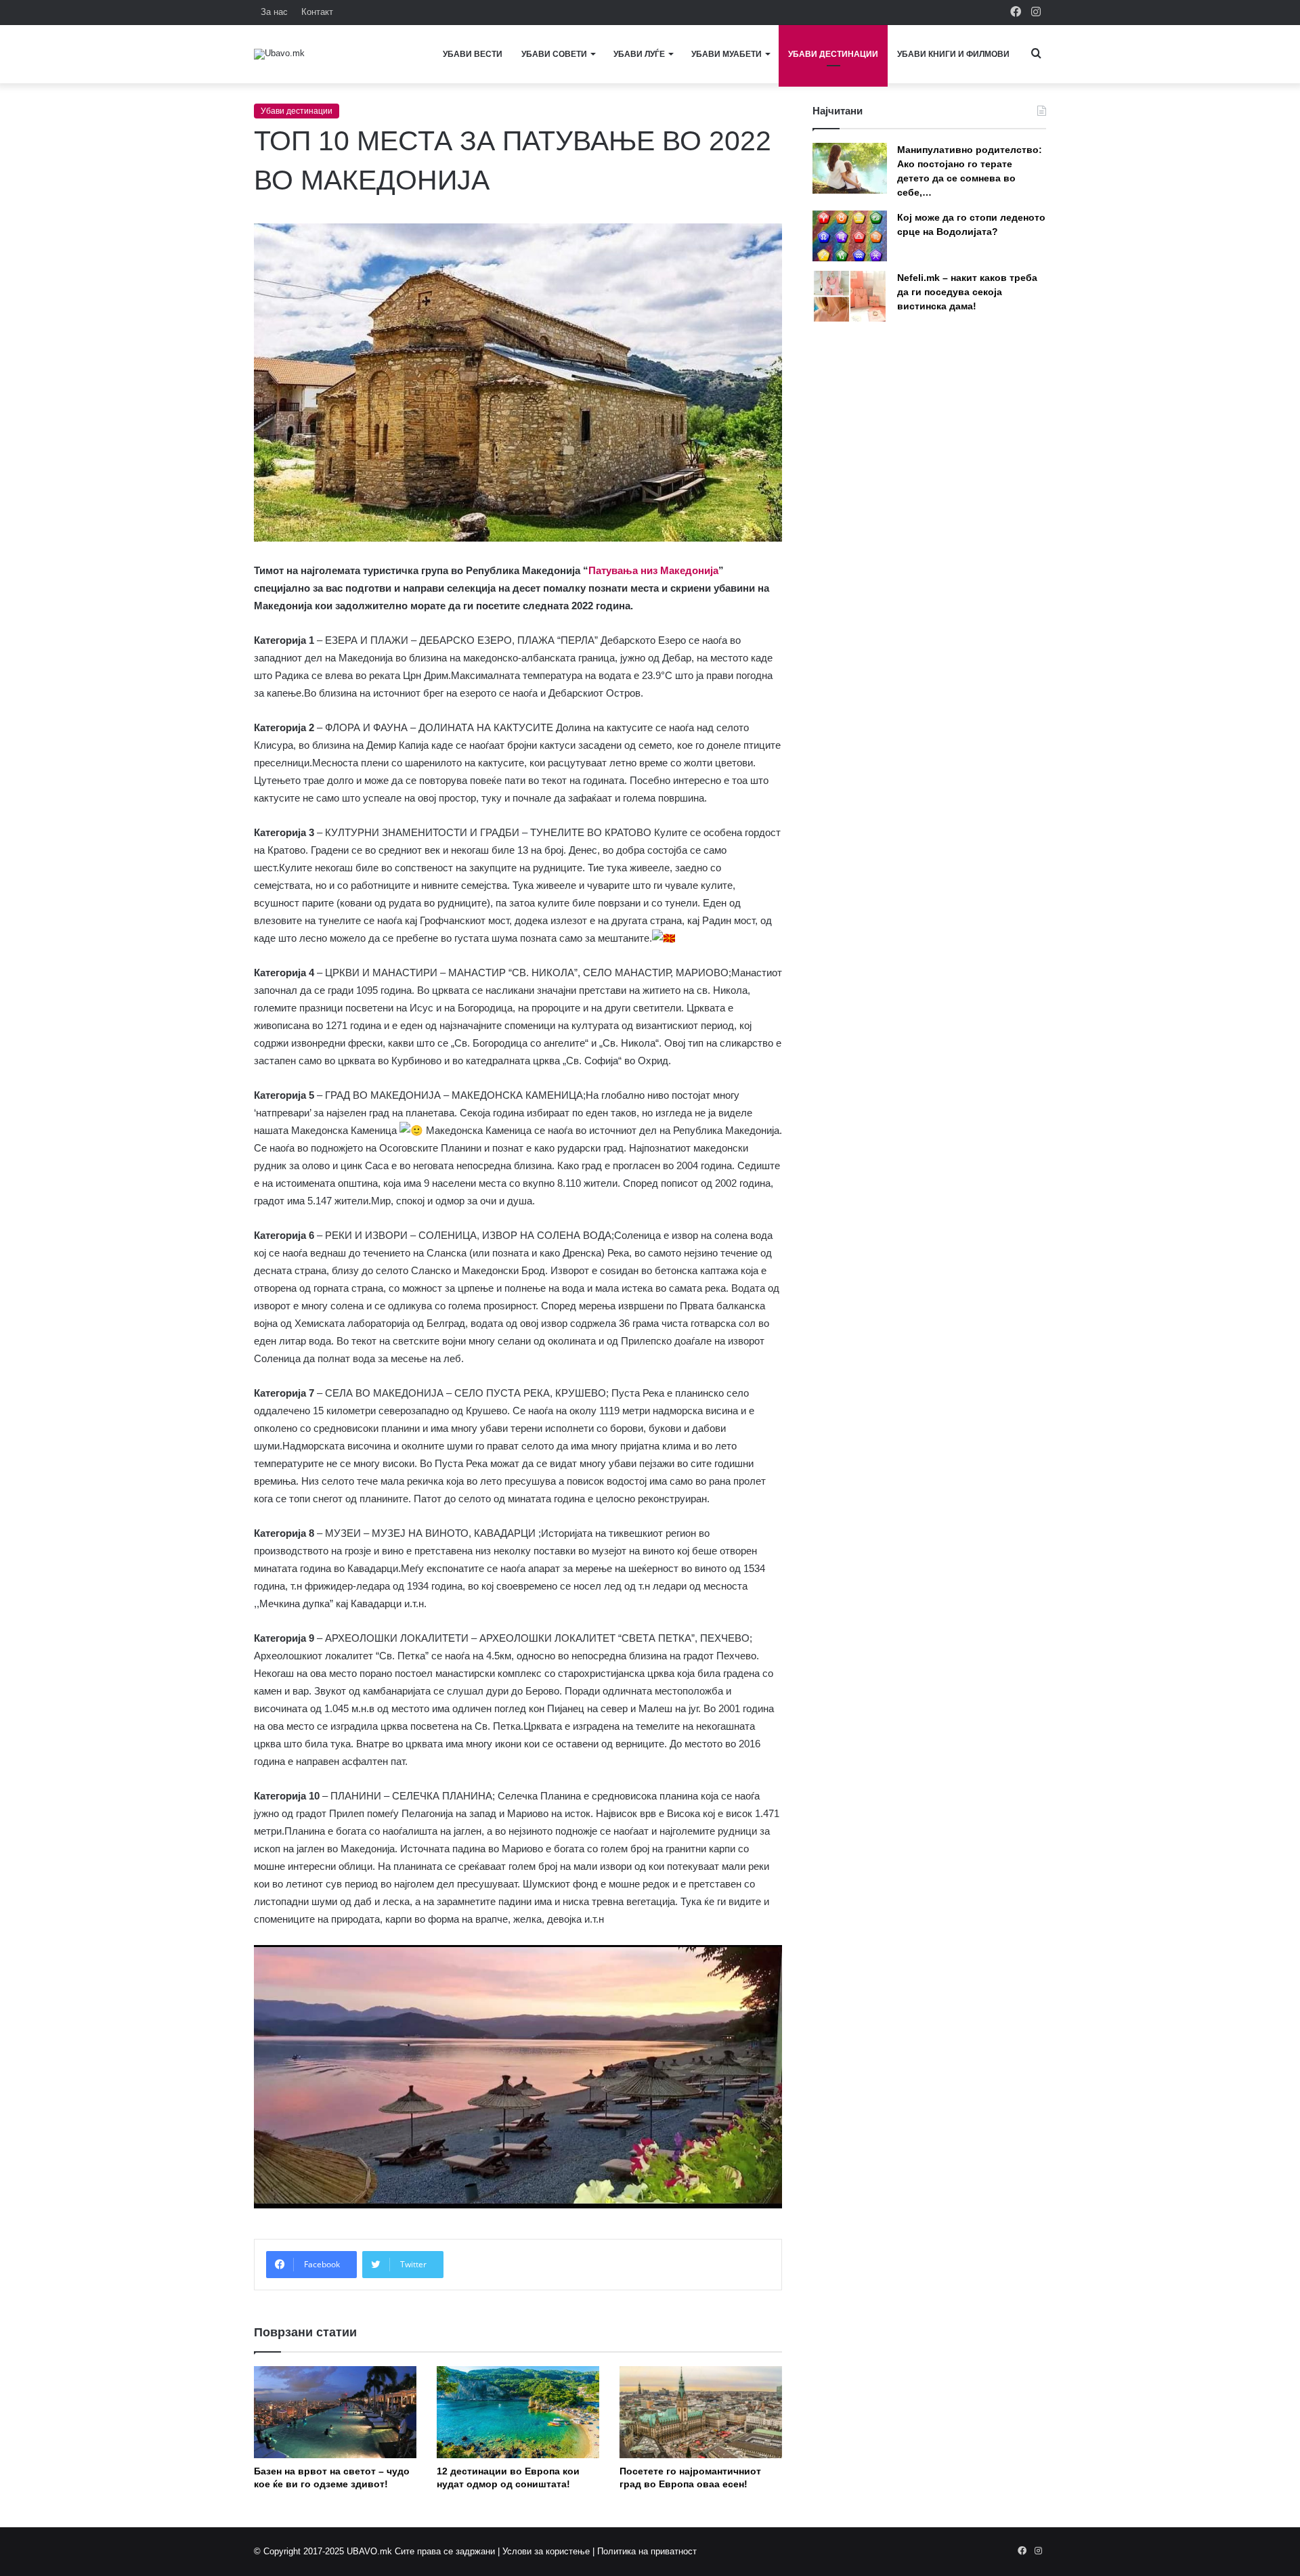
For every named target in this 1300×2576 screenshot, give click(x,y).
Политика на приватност (647, 2551)
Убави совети (554, 54)
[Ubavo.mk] (279, 54)
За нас (274, 12)
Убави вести (473, 54)
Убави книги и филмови (953, 54)
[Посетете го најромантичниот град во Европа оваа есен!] (701, 2412)
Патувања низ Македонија (653, 570)
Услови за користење (546, 2551)
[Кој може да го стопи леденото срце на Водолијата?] (850, 236)
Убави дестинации (833, 54)
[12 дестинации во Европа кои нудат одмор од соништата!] (518, 2412)
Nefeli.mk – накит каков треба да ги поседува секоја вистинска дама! (967, 292)
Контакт (317, 12)
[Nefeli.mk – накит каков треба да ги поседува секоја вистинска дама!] (850, 296)
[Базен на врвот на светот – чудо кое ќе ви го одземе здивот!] (335, 2412)
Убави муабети (727, 54)
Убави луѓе (639, 54)
